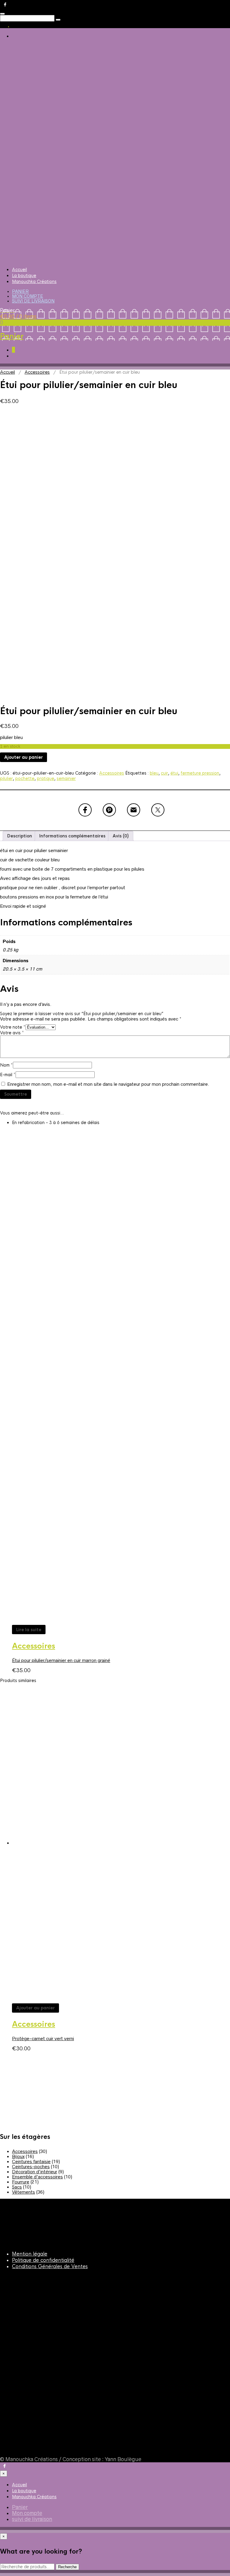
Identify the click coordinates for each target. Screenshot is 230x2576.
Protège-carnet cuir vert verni (43, 2039)
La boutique (24, 276)
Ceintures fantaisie (31, 2161)
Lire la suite (29, 1630)
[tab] (20, 836)
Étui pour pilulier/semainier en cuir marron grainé (61, 1660)
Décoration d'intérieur (35, 2172)
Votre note (13, 1027)
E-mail (8, 1075)
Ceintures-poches (31, 2167)
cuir (164, 773)
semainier (66, 778)
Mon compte (28, 296)
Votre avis (12, 1033)
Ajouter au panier (24, 757)
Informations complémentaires (72, 836)
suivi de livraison (33, 301)
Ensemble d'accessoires (37, 2177)
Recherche (67, 2567)
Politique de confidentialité (43, 2260)
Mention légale (30, 2254)
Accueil (19, 270)
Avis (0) (121, 836)
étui (174, 773)
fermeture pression (200, 773)
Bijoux (18, 2156)
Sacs (17, 2187)
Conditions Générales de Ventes (50, 2266)
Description (20, 836)
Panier (20, 291)
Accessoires (37, 372)
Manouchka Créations (34, 282)
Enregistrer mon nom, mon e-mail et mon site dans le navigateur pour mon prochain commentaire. (108, 1084)
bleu (154, 773)
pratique (46, 778)
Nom (6, 1065)
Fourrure (21, 2182)
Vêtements (24, 2192)
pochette (25, 778)
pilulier (6, 778)
